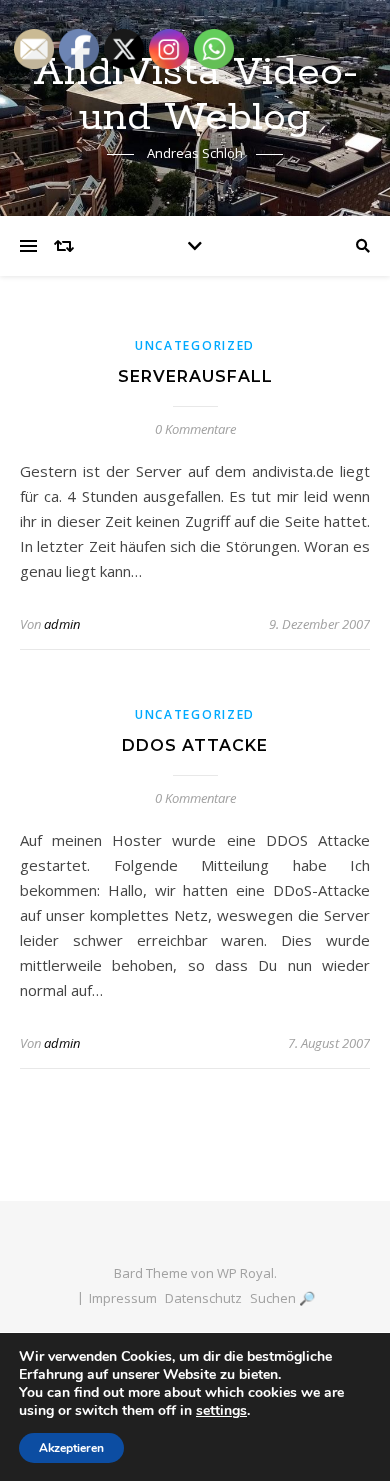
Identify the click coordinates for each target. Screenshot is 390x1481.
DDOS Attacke (195, 745)
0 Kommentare (195, 429)
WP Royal (245, 1273)
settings (221, 1411)
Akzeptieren (71, 1448)
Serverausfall (195, 376)
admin (62, 624)
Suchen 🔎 (282, 1298)
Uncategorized (195, 345)
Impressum (123, 1298)
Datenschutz (203, 1298)
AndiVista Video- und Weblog (195, 95)
